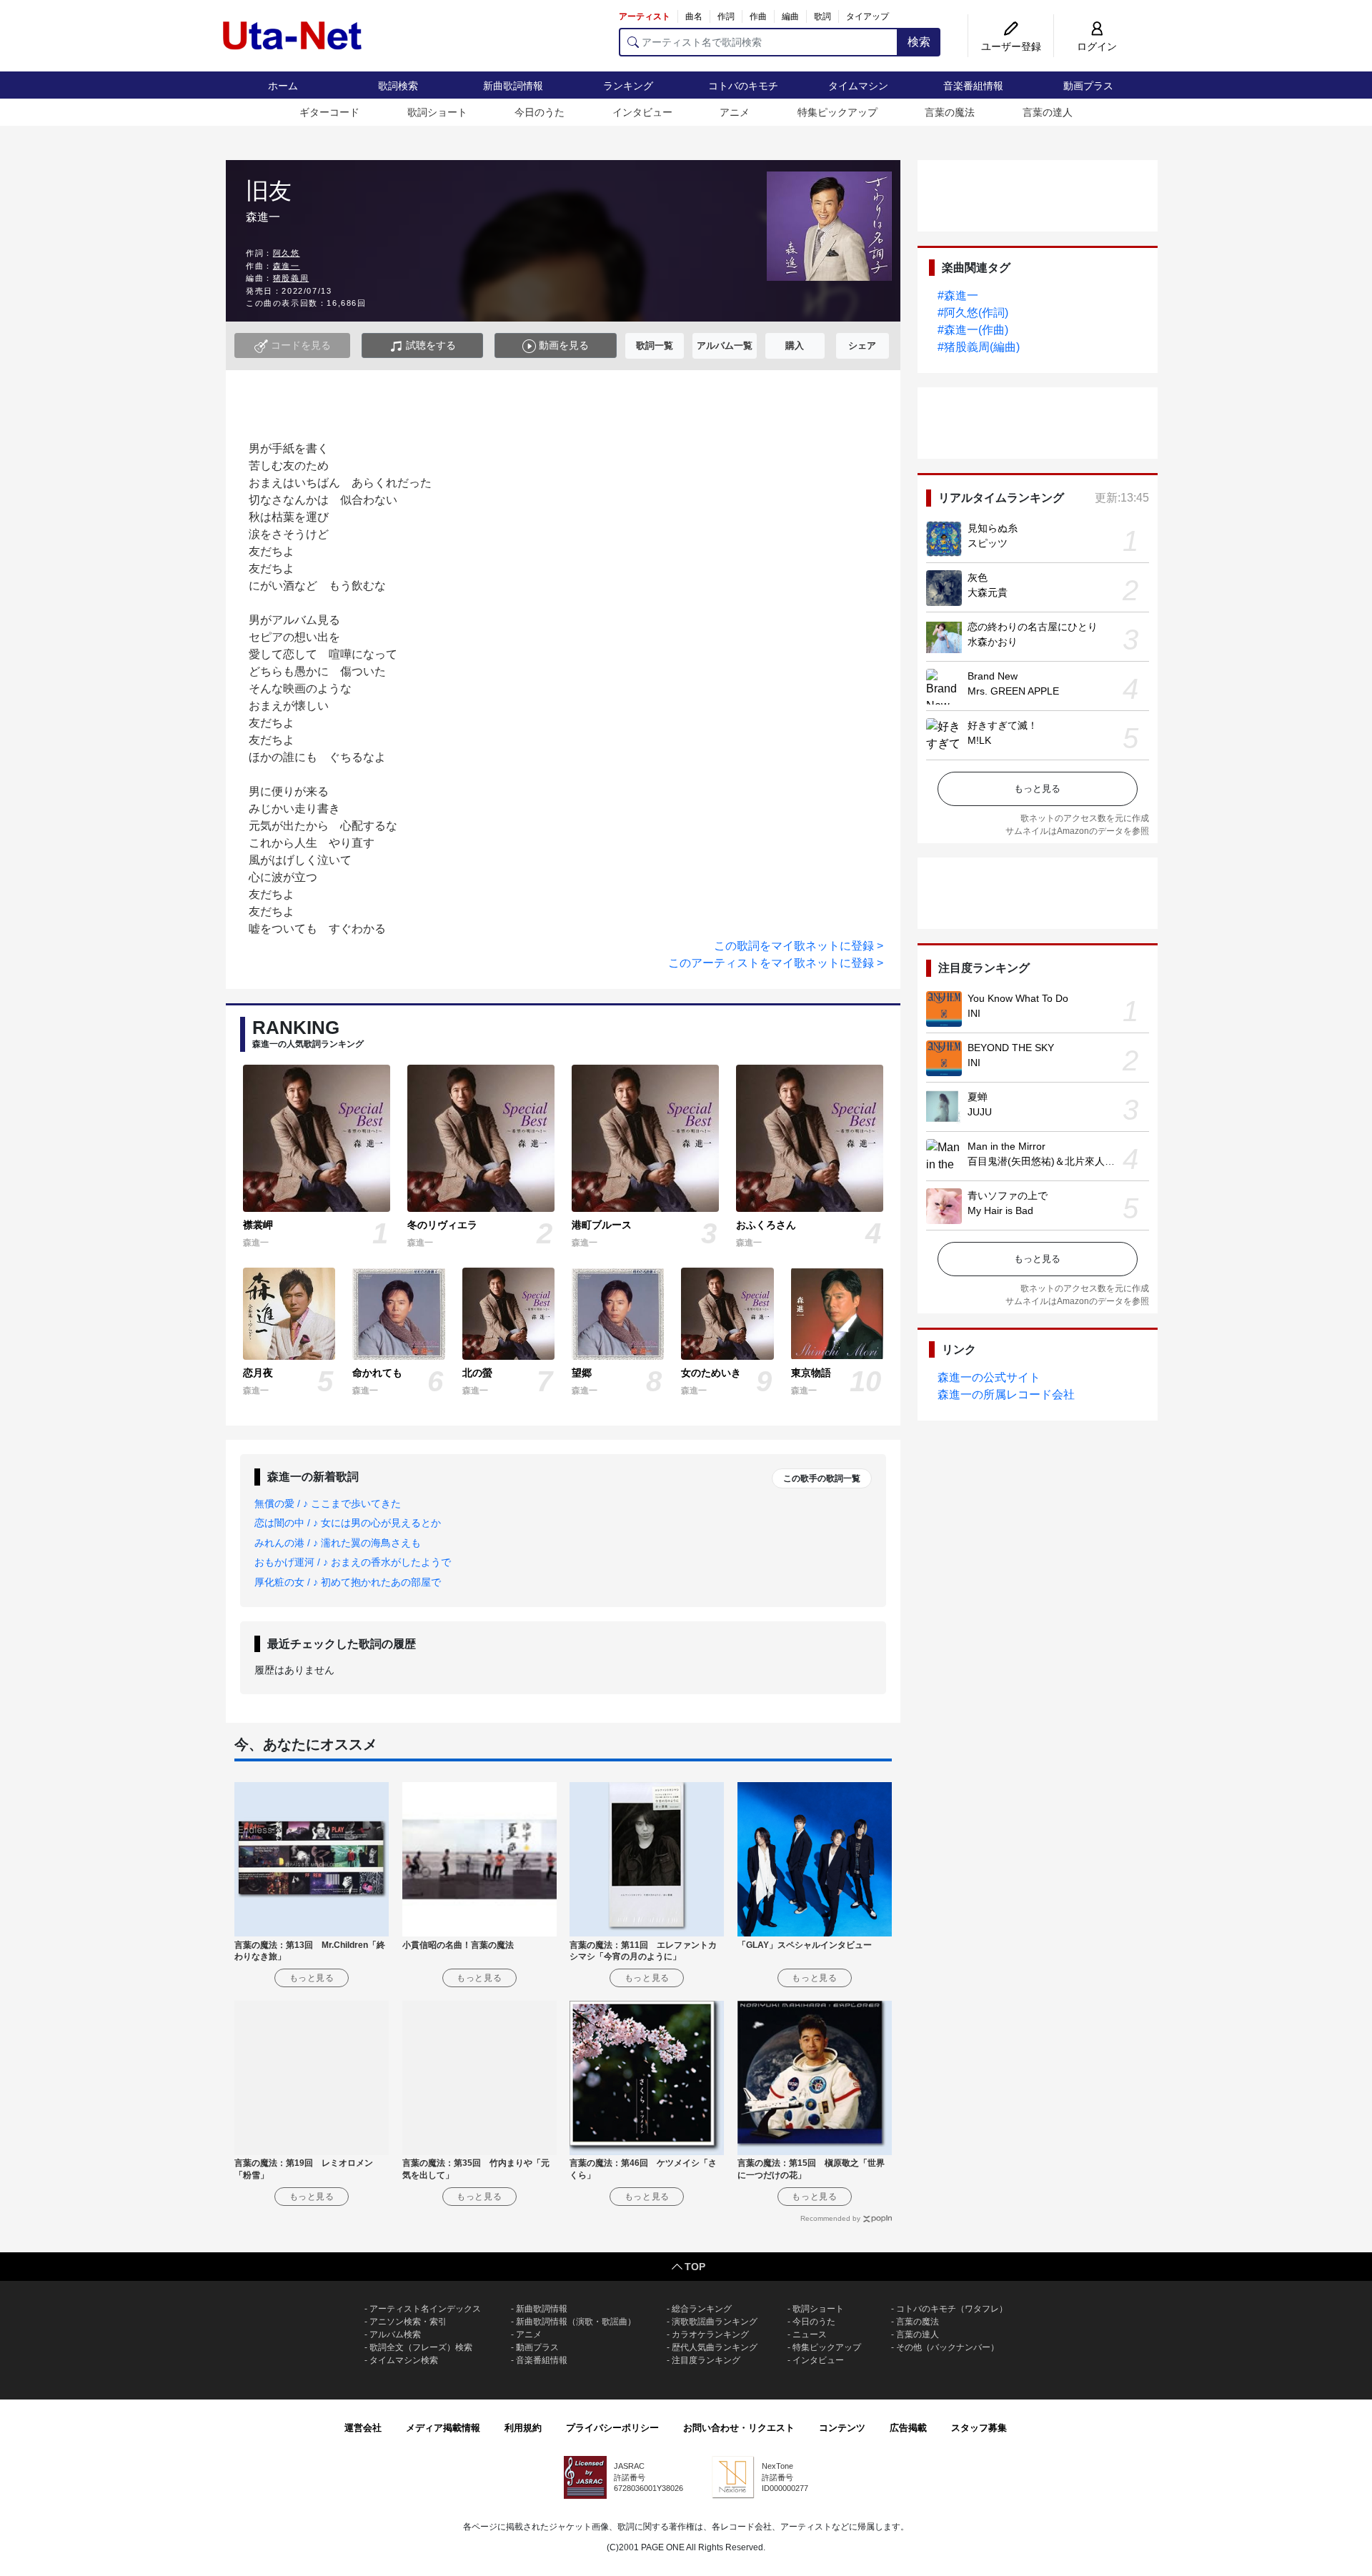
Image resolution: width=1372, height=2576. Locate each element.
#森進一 (958, 295)
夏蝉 (978, 1097)
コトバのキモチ (743, 86)
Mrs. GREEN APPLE (1013, 691)
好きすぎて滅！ (1003, 725)
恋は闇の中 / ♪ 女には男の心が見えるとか (348, 1523)
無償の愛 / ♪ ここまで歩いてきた (328, 1503)
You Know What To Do (1018, 998)
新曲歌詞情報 (513, 86)
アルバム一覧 (725, 345)
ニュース (810, 2334)
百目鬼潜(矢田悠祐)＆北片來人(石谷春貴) (1060, 1161)
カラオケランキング (710, 2334)
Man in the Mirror (1006, 1146)
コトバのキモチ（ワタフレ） (952, 2309)
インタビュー (642, 112)
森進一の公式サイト (989, 1377)
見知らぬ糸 (993, 528)
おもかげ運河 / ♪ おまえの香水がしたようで (353, 1562)
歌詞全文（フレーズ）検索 (421, 2347)
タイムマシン (858, 86)
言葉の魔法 (950, 112)
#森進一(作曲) (973, 330)
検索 (919, 42)
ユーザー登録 (1011, 46)
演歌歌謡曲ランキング (715, 2322)
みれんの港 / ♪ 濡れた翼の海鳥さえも (338, 1543)
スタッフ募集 (979, 2428)
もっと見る (1037, 789)
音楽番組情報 (973, 86)
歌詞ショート (437, 112)
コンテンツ (842, 2428)
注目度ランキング (706, 2360)
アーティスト (645, 16)
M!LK (979, 740)
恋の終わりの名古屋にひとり (1033, 627)
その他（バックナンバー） (948, 2347)
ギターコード (329, 112)
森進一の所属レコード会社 (1006, 1394)
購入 (795, 345)
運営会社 (363, 2428)
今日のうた (540, 112)
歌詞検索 (398, 86)
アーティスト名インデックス (425, 2309)
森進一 (287, 266)
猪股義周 (291, 278)
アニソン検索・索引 (408, 2322)
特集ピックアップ (837, 112)
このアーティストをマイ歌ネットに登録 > (776, 963)
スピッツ (988, 543)
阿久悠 (287, 253)
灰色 (978, 577)
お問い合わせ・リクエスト (739, 2428)
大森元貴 (988, 592)
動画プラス (1088, 86)
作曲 (758, 16)
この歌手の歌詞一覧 (822, 1478)
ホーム (283, 86)
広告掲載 (908, 2428)
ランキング (628, 86)
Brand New (993, 676)
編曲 (790, 16)
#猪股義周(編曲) (979, 347)
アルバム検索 (395, 2334)
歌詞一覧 (655, 345)
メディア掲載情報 (443, 2428)
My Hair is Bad (1000, 1210)
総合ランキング (702, 2309)
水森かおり (993, 642)
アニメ (735, 112)
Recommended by (830, 2218)
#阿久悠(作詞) (973, 313)
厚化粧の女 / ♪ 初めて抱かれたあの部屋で (348, 1582)
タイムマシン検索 (404, 2360)
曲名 (694, 16)
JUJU (980, 1112)
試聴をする (429, 345)
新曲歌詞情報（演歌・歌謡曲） (576, 2322)
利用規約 (523, 2428)
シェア (862, 345)
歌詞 (822, 16)
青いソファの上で (1008, 1195)
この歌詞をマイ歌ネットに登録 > (799, 946)
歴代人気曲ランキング (715, 2347)
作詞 (726, 16)
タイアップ (868, 16)
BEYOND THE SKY (1011, 1048)
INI (974, 1013)
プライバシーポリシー (612, 2428)
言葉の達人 (1048, 112)
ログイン (1097, 46)
